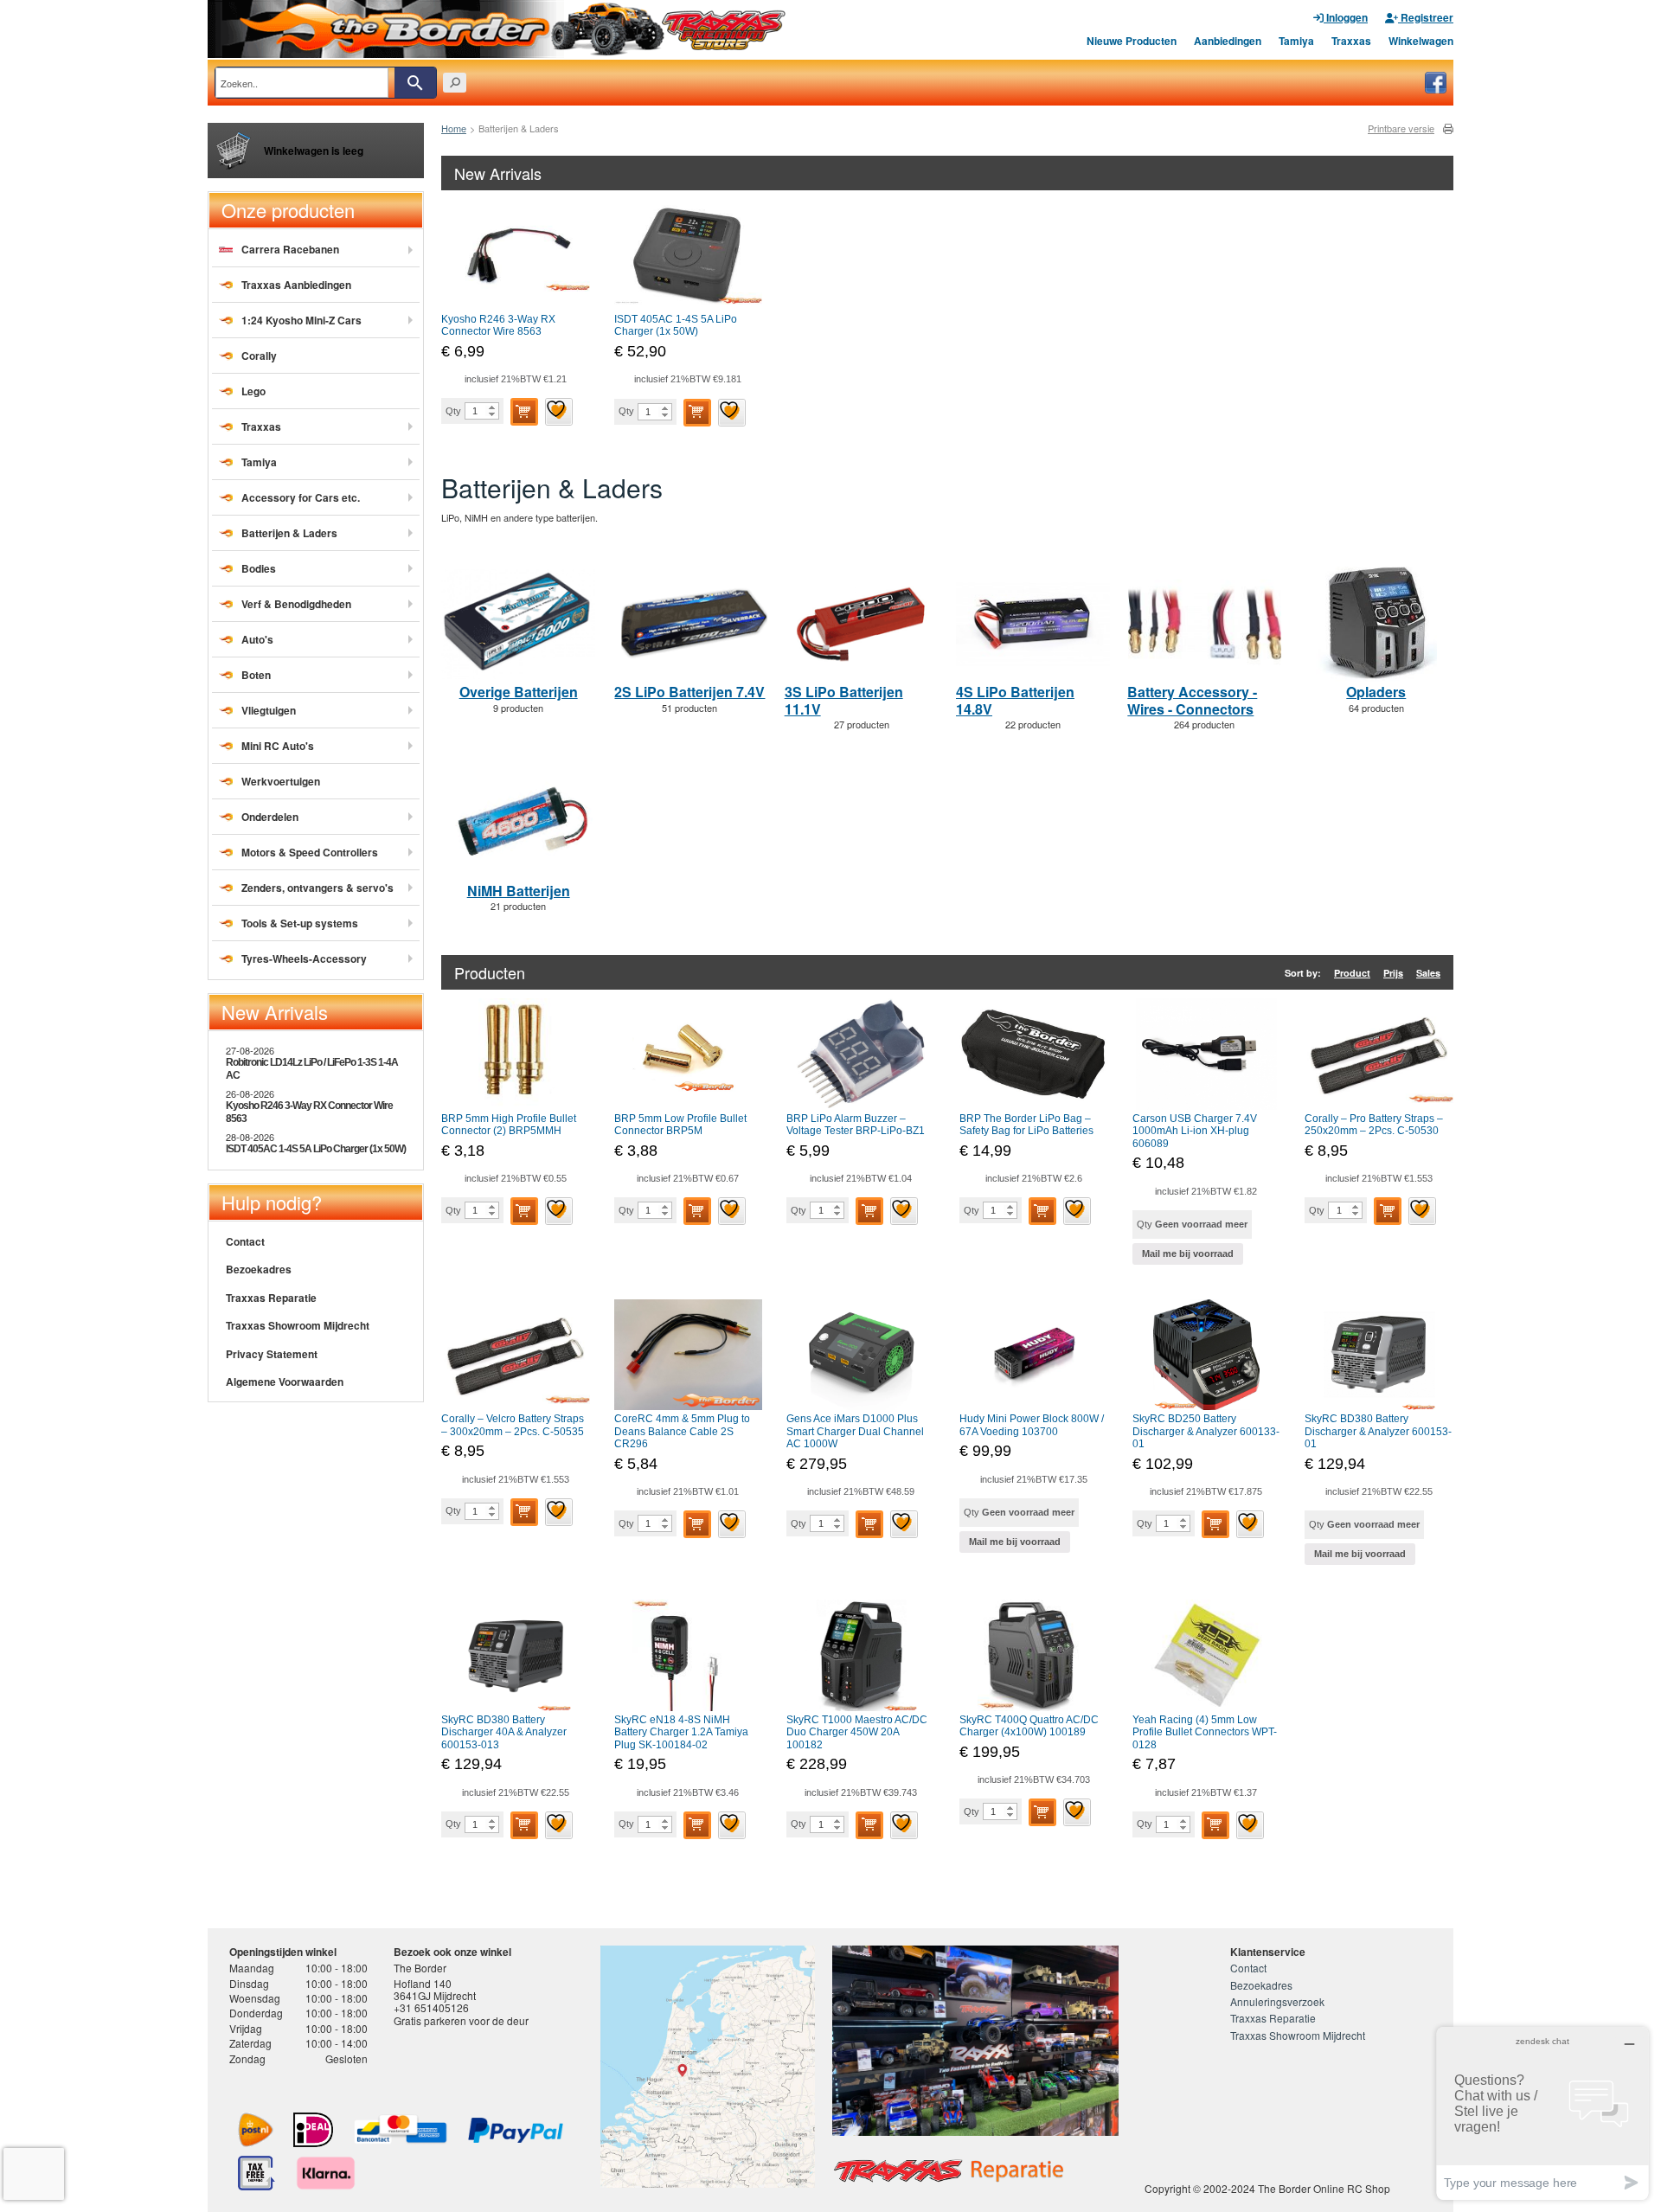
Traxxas (1351, 41)
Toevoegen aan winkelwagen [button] (524, 412)
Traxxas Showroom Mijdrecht (298, 1325)
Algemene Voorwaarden (285, 1382)
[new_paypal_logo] (516, 2130)
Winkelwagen (1421, 41)
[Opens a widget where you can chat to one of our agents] (1542, 2113)
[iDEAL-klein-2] (313, 2130)
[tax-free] (257, 2173)
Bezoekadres (259, 1269)
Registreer (1426, 17)
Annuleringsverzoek (1277, 2001)
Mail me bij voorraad (1188, 1253)
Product (1352, 973)
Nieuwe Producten (1132, 41)
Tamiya (1296, 41)
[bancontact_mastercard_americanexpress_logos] (401, 2130)
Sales (1428, 973)
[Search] (415, 83)
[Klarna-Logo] (326, 2173)
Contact (245, 1241)
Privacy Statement (272, 1354)
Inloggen (1346, 17)
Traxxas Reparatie (271, 1298)
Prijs (1393, 973)
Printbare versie (1401, 128)
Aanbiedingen (1228, 41)
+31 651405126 (431, 2007)
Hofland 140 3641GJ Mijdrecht (435, 1989)
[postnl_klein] (256, 2130)
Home (454, 128)
